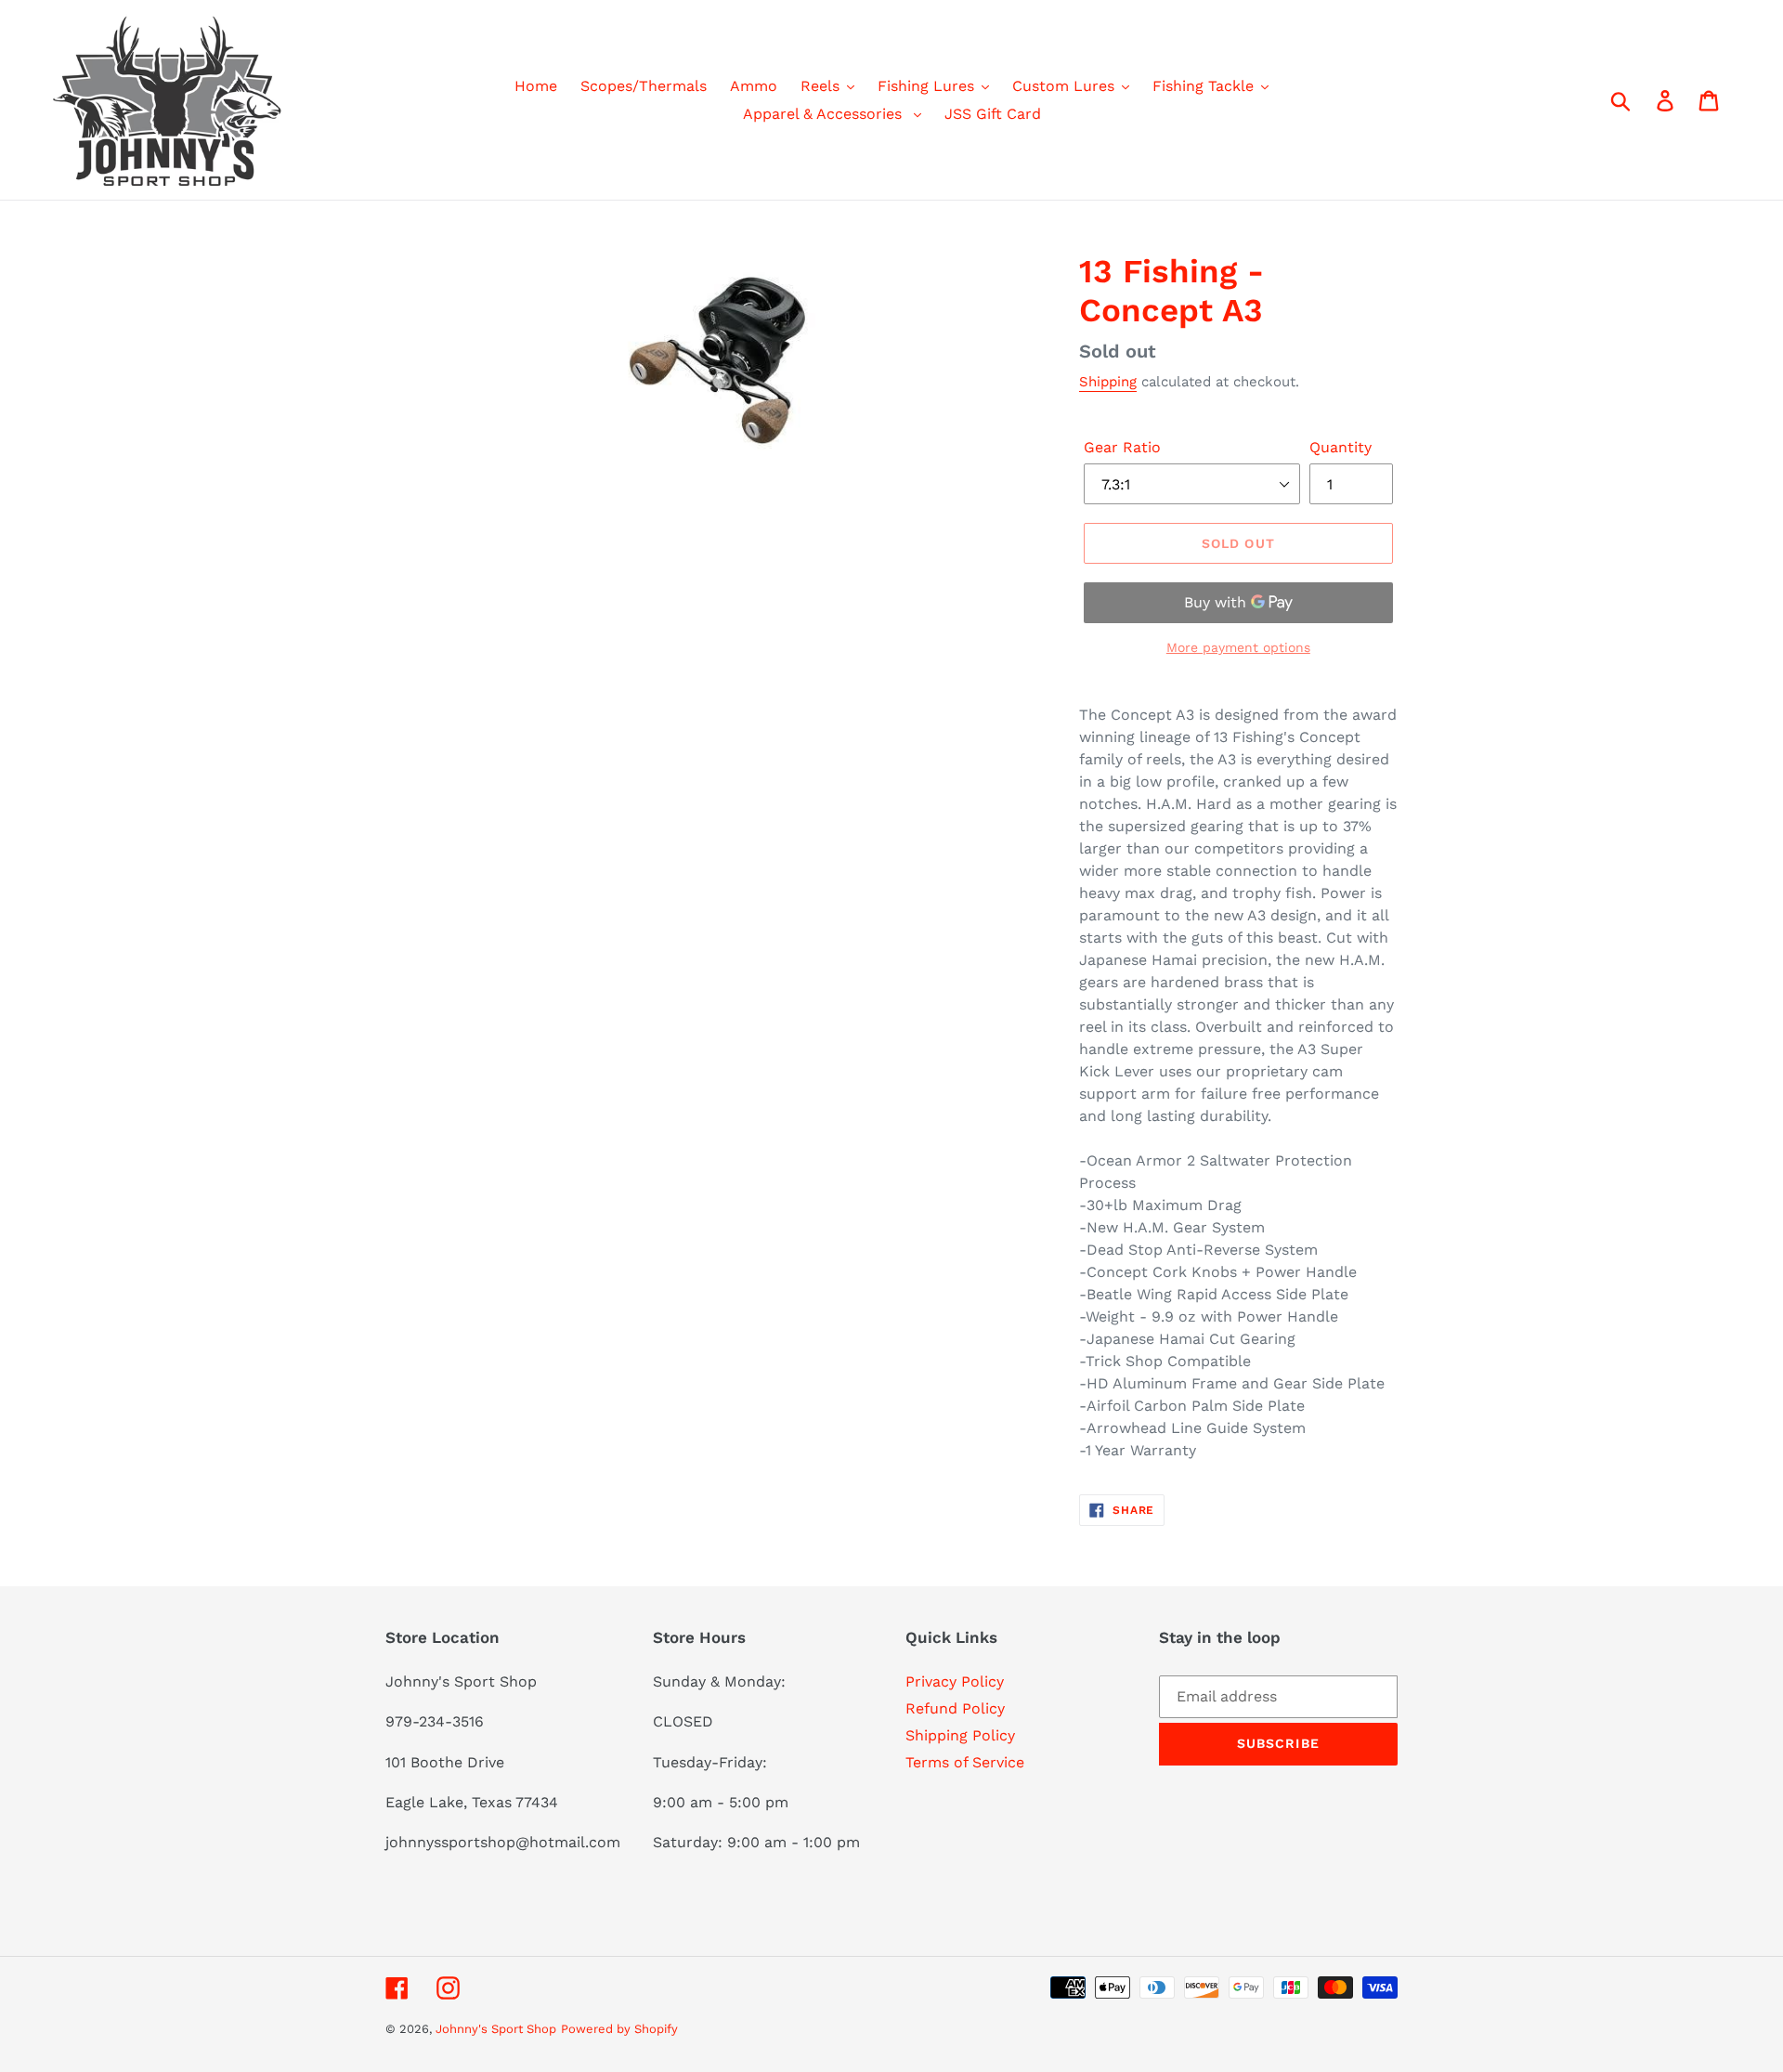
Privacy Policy (955, 1681)
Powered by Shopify (619, 2029)
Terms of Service (965, 1762)
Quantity (1341, 447)
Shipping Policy (960, 1735)
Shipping (1108, 382)
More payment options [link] (1238, 647)
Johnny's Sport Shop (496, 2029)
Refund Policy (955, 1708)
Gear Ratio (1122, 447)
